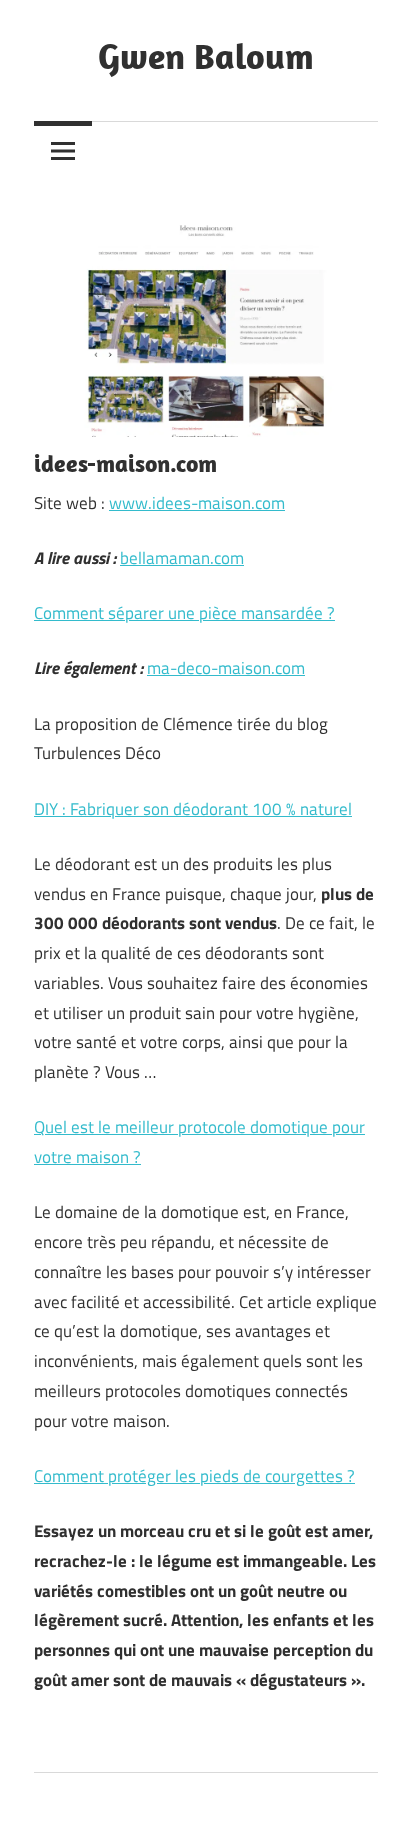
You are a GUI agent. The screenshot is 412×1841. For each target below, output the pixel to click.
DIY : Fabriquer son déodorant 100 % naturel (193, 809)
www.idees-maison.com (197, 503)
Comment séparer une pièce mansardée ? (184, 613)
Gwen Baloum (206, 55)
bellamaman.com (182, 558)
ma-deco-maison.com (226, 668)
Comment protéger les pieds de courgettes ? (194, 1476)
